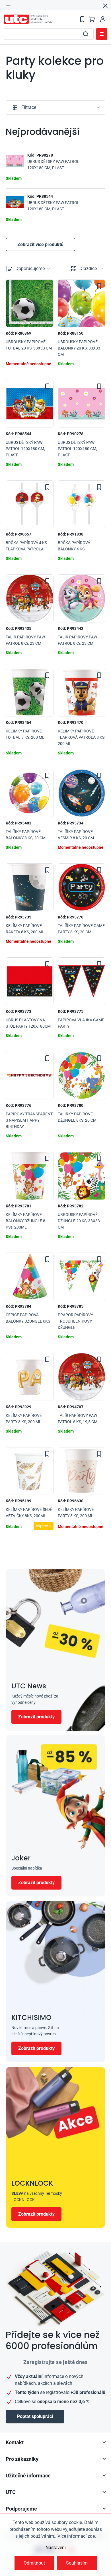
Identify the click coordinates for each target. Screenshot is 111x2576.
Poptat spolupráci (35, 2416)
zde (91, 2536)
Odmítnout (34, 2563)
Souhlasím (77, 2563)
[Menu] (102, 34)
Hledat (86, 34)
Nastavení (56, 2548)
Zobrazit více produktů (40, 244)
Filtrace (29, 107)
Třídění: (30, 268)
